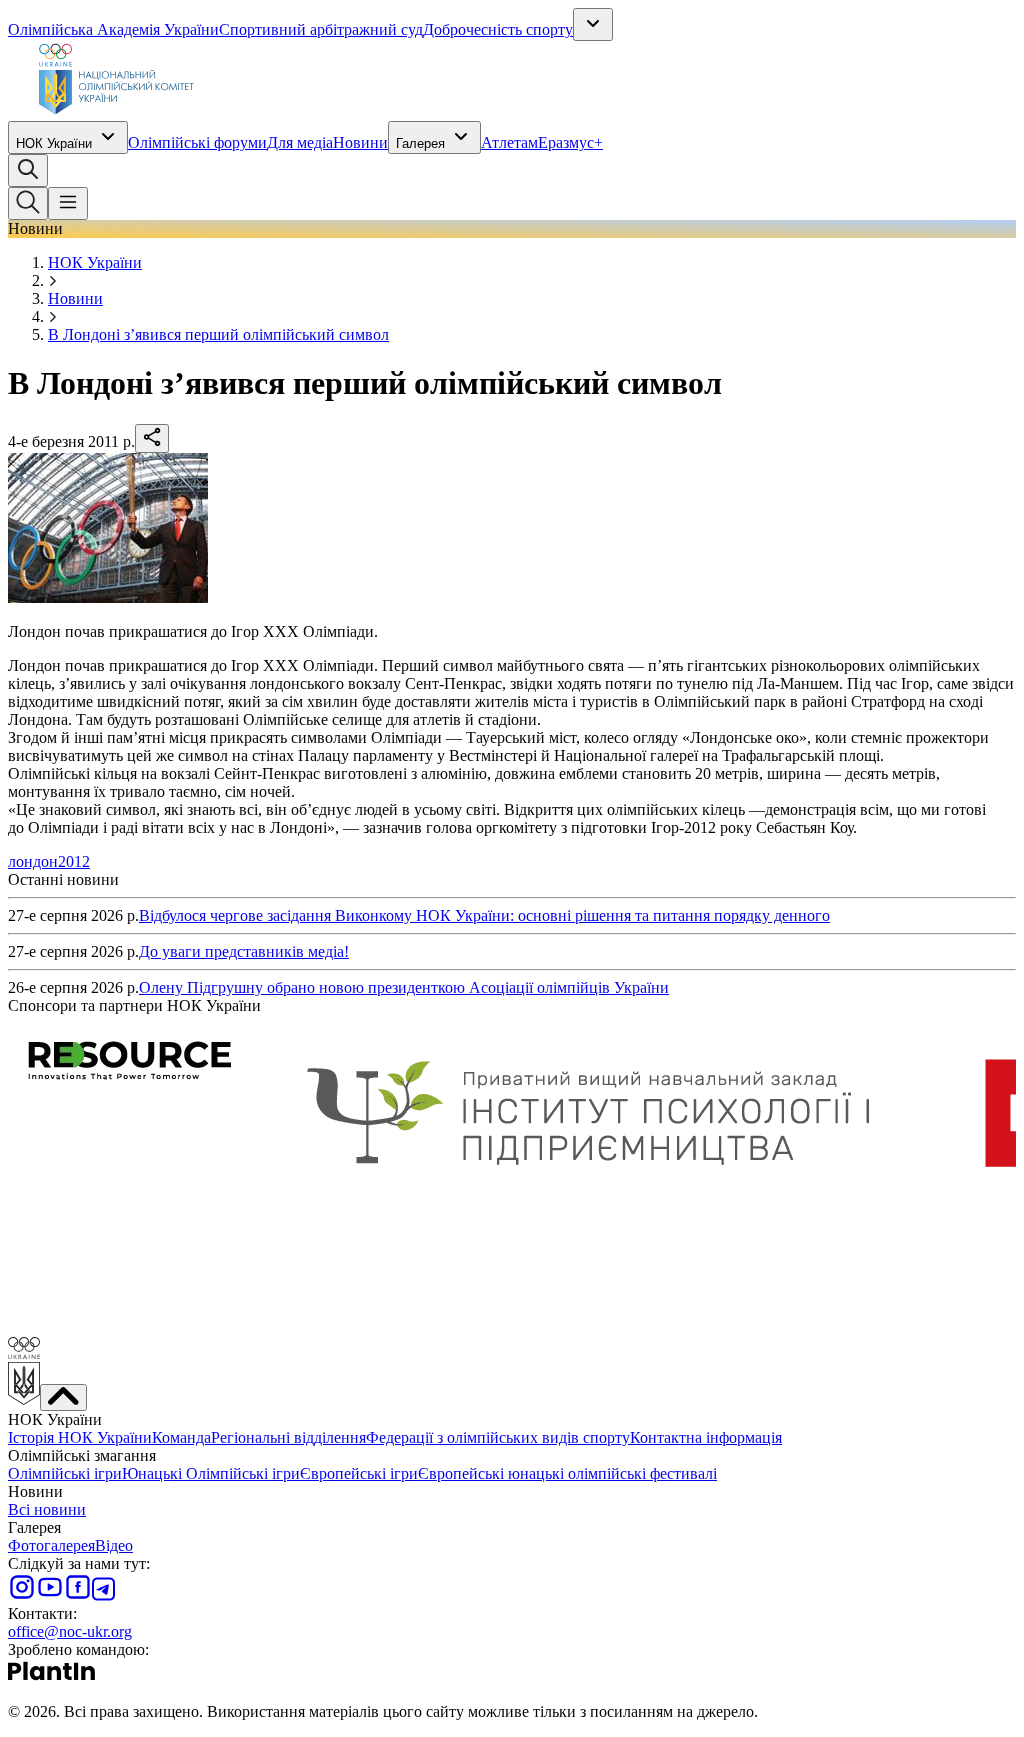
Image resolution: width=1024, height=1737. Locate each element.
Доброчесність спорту (498, 29)
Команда (181, 1437)
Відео (114, 1545)
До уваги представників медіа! (244, 951)
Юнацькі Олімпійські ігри (211, 1473)
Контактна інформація (706, 1437)
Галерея (420, 143)
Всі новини (47, 1509)
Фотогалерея (51, 1545)
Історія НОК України (80, 1437)
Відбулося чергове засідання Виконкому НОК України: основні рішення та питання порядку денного (484, 915)
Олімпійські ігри (65, 1473)
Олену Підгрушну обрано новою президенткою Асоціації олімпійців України (404, 987)
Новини (360, 142)
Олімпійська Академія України (113, 29)
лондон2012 (49, 861)
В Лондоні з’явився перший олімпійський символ (218, 334)
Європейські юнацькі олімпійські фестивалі (567, 1473)
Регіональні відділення (288, 1437)
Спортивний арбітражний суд (321, 29)
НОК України (54, 143)
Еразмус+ (570, 142)
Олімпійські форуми (197, 142)
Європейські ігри (359, 1473)
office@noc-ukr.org (70, 1631)
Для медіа (300, 142)
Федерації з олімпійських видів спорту (498, 1437)
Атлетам (509, 142)
